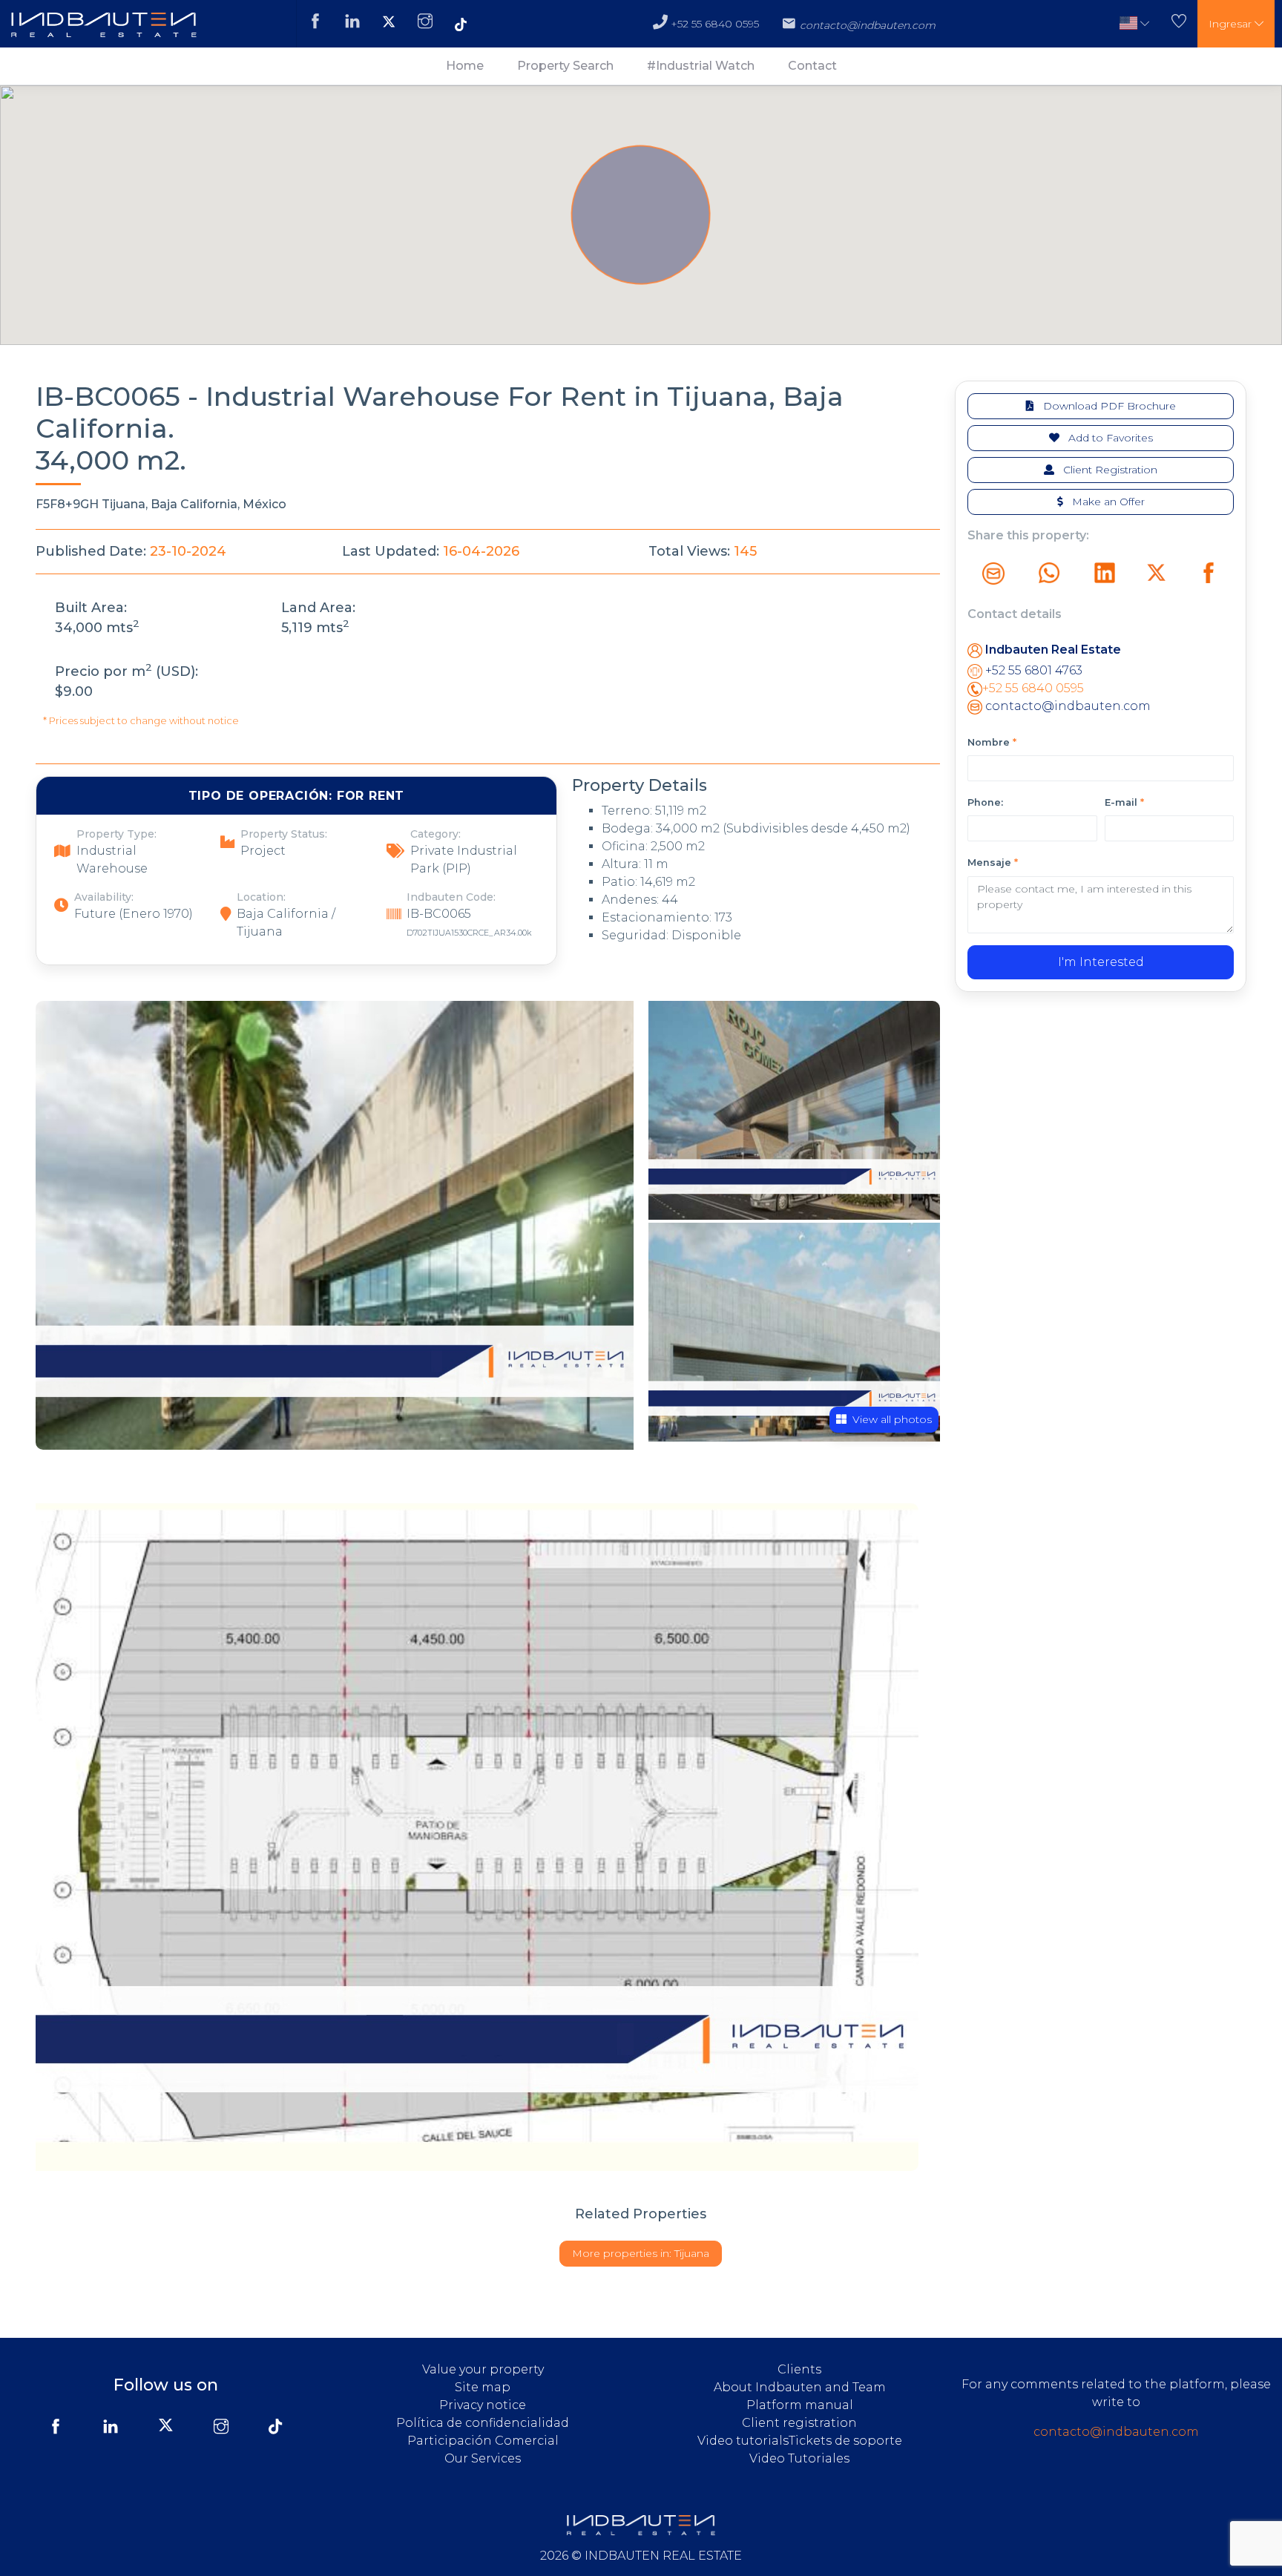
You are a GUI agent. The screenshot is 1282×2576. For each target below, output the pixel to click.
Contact (812, 66)
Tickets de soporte (845, 2441)
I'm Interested (1101, 962)
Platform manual (800, 2405)
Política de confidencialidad (483, 2423)
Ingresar (1232, 24)
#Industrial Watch (701, 66)
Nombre (992, 742)
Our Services (483, 2458)
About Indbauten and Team (800, 2387)
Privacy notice (483, 2405)
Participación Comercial (483, 2441)
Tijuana (641, 2253)
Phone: (985, 802)
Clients (799, 2369)
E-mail (1124, 802)
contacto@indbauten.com (1066, 706)
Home (465, 66)
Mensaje (993, 862)
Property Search (565, 66)
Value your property (483, 2369)
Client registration (799, 2423)
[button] (1134, 24)
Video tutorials (743, 2441)
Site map (483, 2387)
